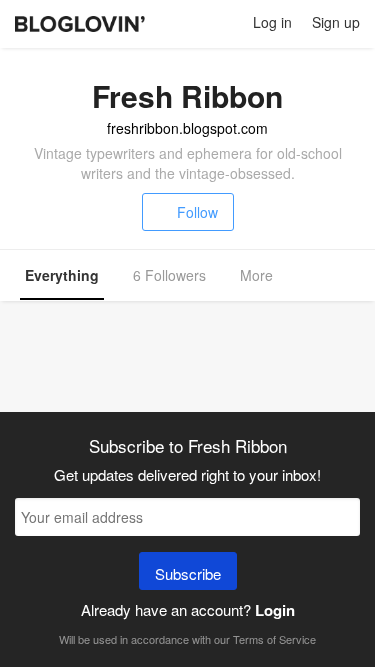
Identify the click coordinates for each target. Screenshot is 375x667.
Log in (272, 22)
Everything (62, 275)
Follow (197, 212)
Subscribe (188, 573)
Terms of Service (274, 639)
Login (275, 610)
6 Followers (169, 275)
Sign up (336, 22)
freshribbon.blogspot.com (187, 128)
